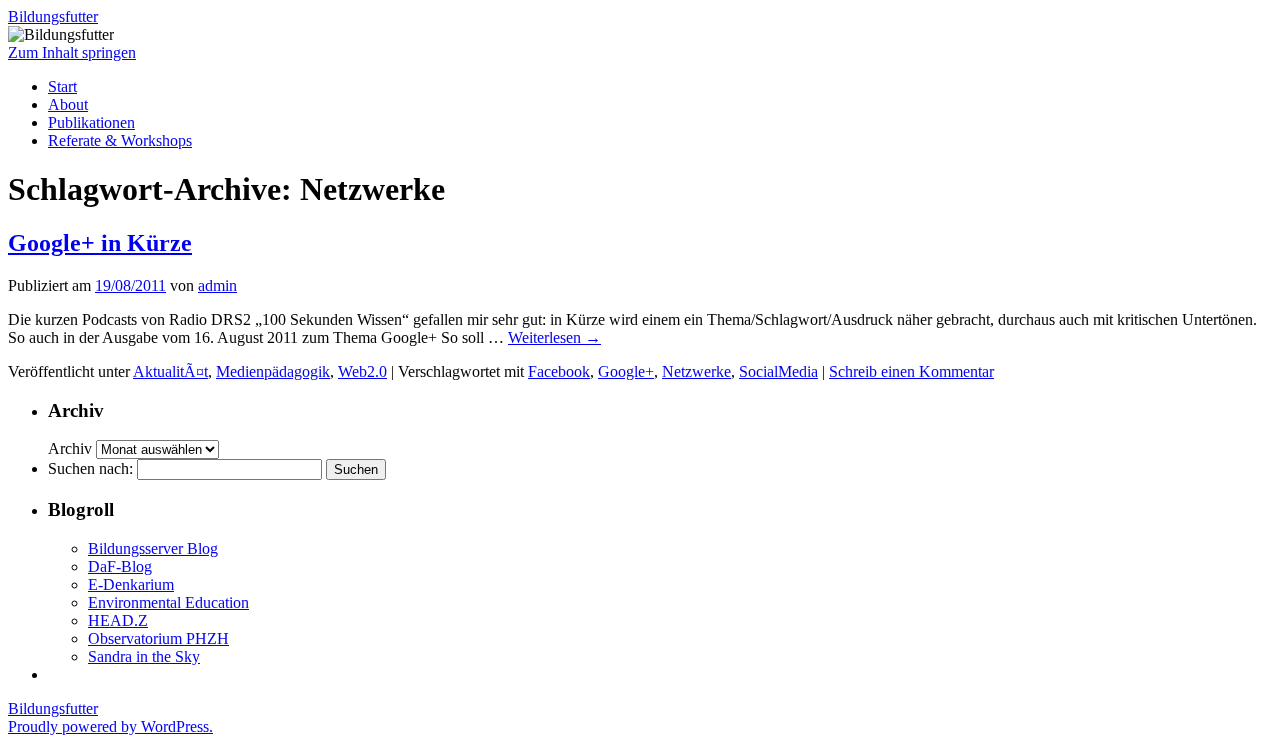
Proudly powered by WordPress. (110, 726)
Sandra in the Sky (144, 656)
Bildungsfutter (53, 16)
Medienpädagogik (273, 371)
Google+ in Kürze (100, 243)
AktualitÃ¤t (170, 371)
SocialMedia (778, 371)
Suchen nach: (90, 468)
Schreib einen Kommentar (911, 371)
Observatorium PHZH (158, 638)
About (68, 104)
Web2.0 (362, 371)
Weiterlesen (554, 337)
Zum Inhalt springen (72, 52)
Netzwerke (696, 371)
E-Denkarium (131, 584)
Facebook (559, 371)
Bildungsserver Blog (153, 548)
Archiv (70, 448)
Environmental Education (168, 602)
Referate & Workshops (120, 140)
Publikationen (91, 122)
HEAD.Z (118, 620)
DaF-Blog (120, 566)
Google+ (626, 371)
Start (62, 86)
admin (217, 285)
